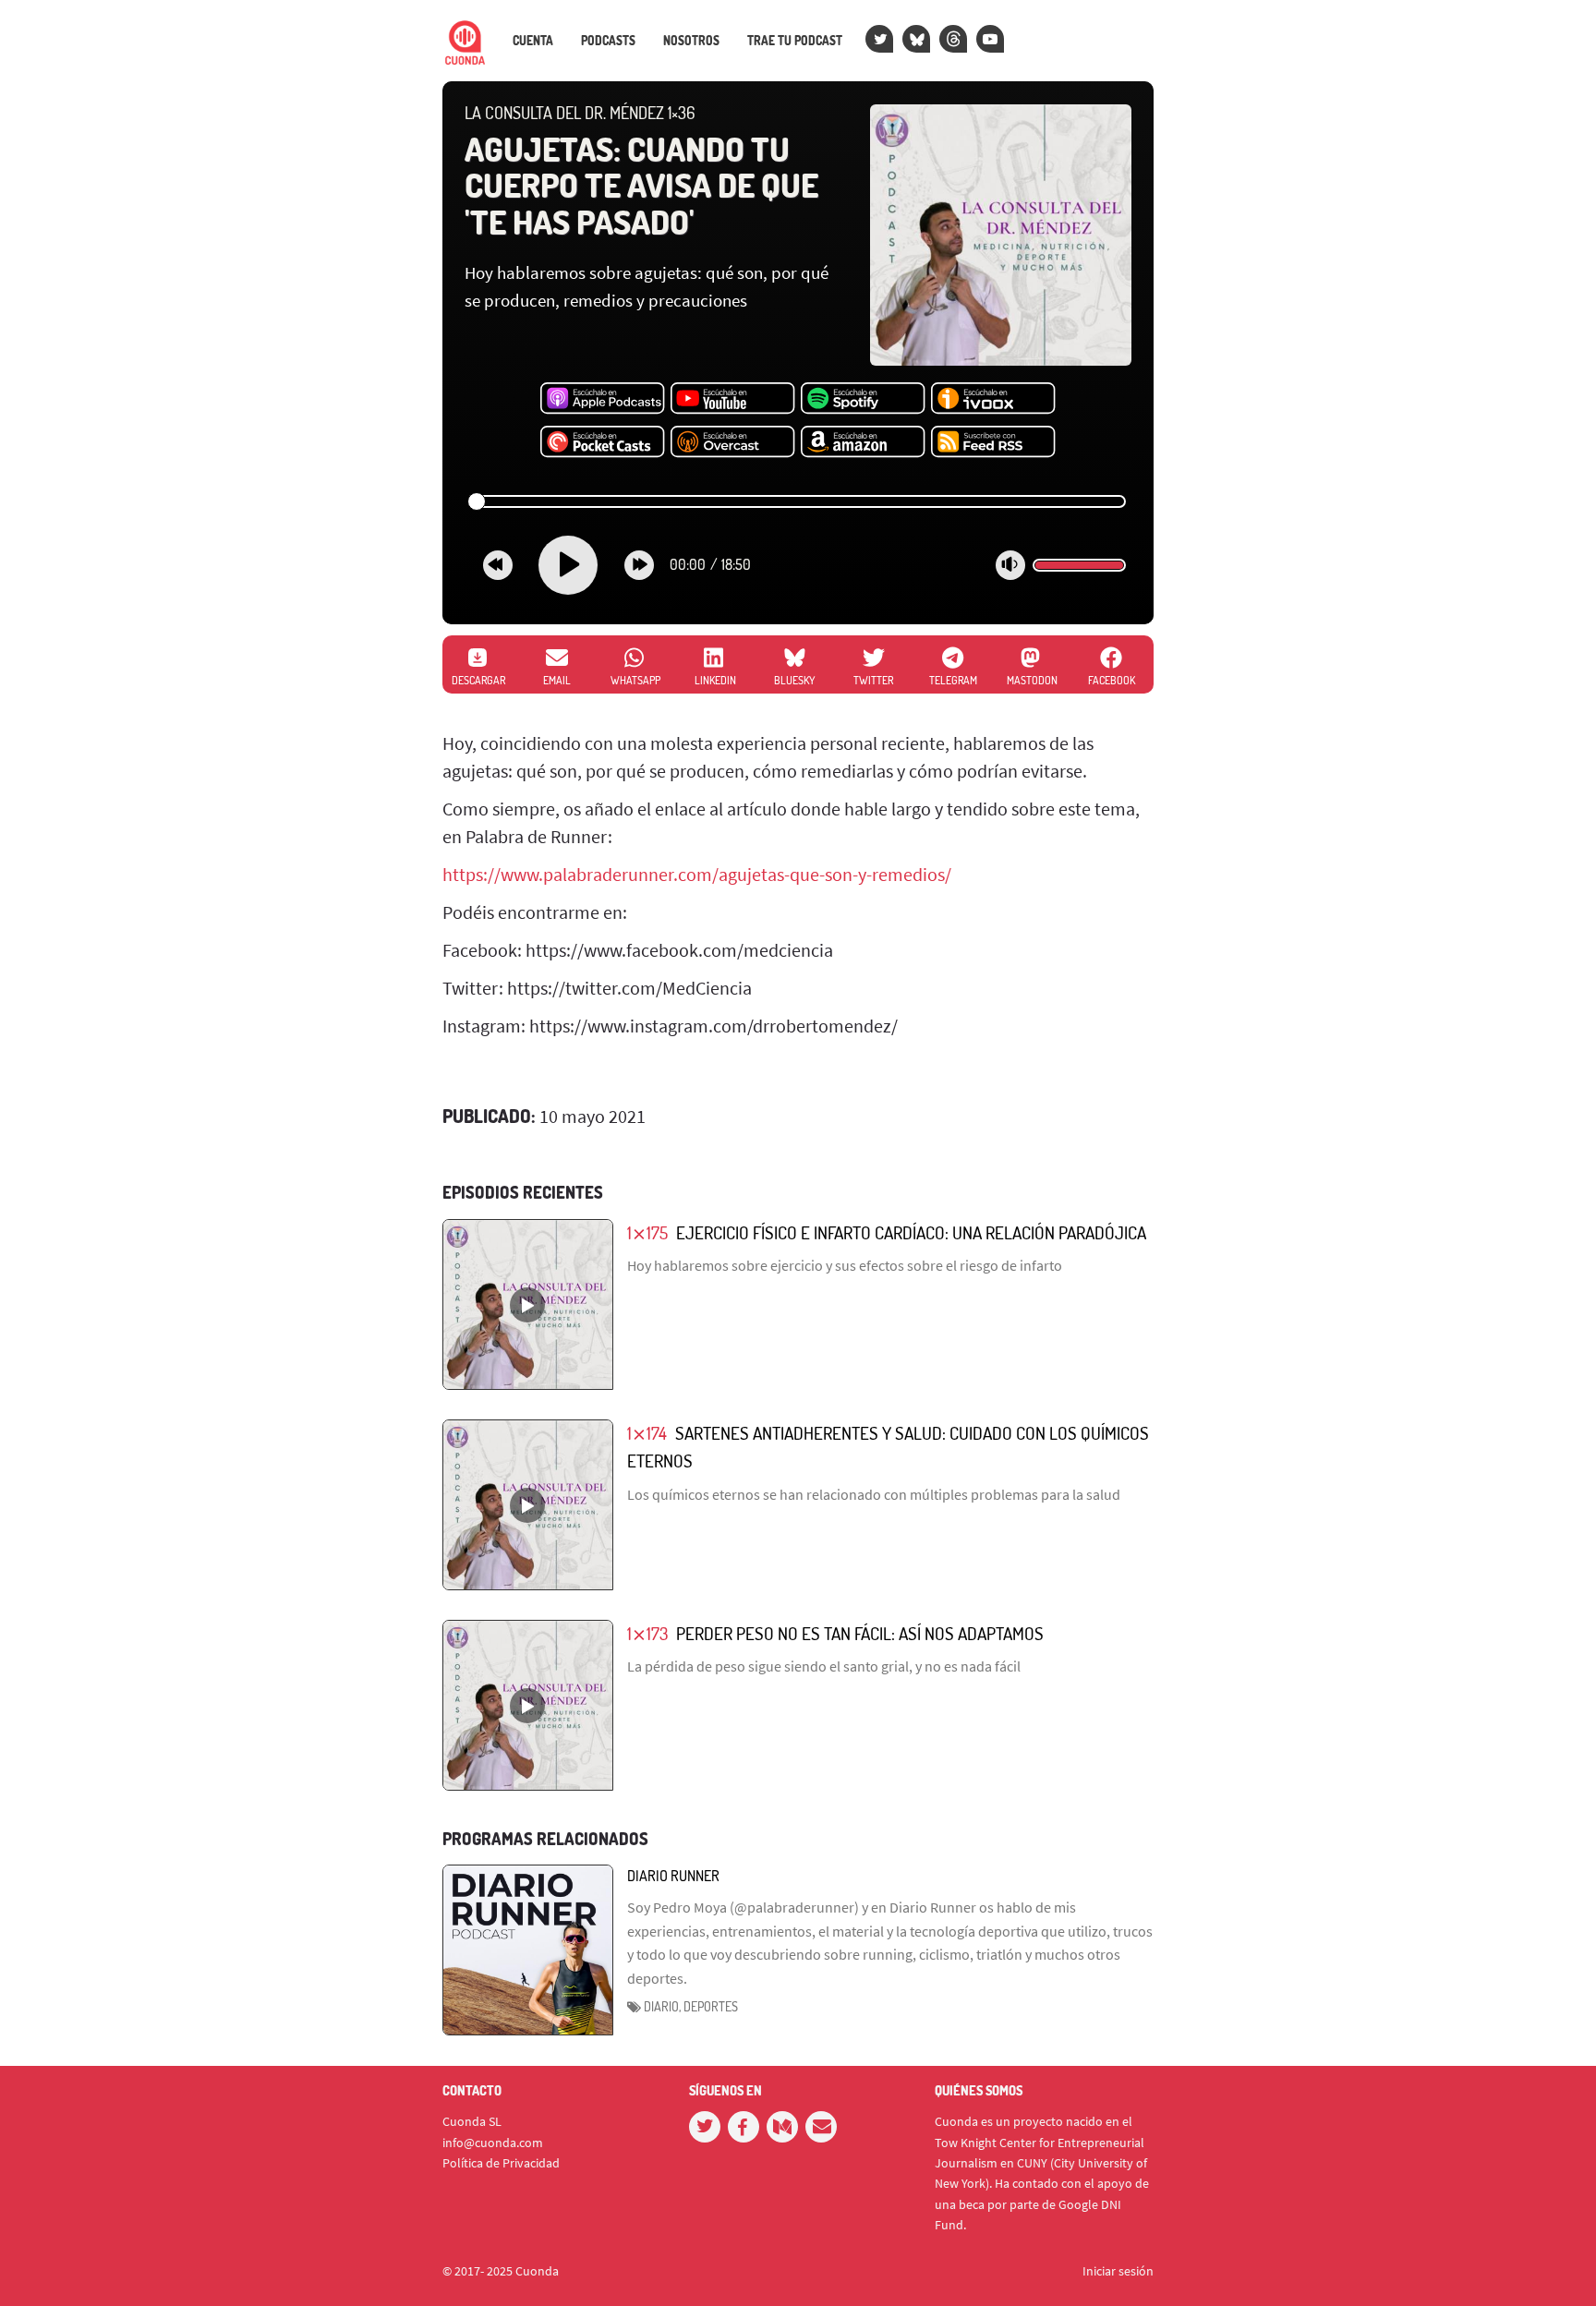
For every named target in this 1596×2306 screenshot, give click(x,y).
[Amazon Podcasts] (863, 442)
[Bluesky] (916, 39)
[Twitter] (879, 39)
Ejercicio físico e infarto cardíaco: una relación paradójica (911, 1232)
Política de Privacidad (501, 2163)
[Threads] (953, 39)
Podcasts (608, 41)
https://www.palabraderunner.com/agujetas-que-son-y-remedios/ (697, 874)
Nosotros (691, 41)
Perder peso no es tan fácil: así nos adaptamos (860, 1633)
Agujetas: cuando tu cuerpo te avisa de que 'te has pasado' (641, 185)
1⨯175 (647, 1232)
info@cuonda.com (493, 2143)
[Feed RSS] (993, 442)
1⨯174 (647, 1433)
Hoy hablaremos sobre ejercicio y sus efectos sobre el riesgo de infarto (845, 1265)
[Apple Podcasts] (603, 399)
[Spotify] (863, 399)
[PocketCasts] (603, 442)
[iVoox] (993, 399)
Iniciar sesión (1118, 2271)
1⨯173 (647, 1633)
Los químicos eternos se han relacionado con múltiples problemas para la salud (874, 1494)
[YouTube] (990, 39)
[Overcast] (733, 442)
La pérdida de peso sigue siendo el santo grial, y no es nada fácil (824, 1666)
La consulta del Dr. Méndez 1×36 (580, 113)
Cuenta (533, 41)
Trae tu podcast (795, 41)
